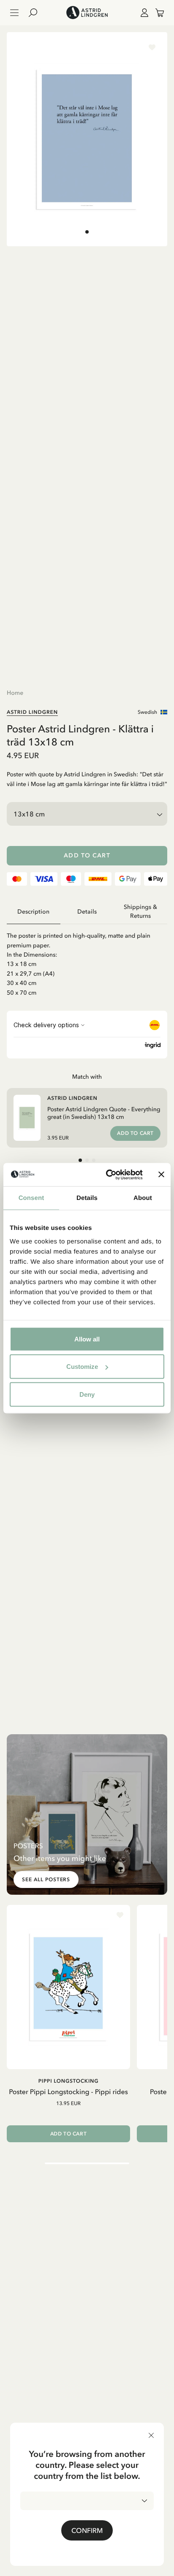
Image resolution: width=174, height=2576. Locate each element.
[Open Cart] (156, 13)
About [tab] (143, 1198)
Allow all (87, 1339)
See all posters (46, 1880)
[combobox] (87, 2501)
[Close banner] (161, 1175)
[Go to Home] (87, 13)
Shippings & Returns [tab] (140, 911)
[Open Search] (36, 13)
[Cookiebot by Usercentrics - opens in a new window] (108, 1175)
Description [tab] (33, 912)
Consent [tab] (31, 1198)
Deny (87, 1394)
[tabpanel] (87, 961)
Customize (82, 1367)
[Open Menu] (14, 13)
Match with (87, 1077)
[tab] (87, 232)
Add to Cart (87, 855)
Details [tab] (87, 1198)
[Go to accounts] (143, 13)
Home (15, 693)
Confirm (87, 2530)
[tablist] (87, 912)
